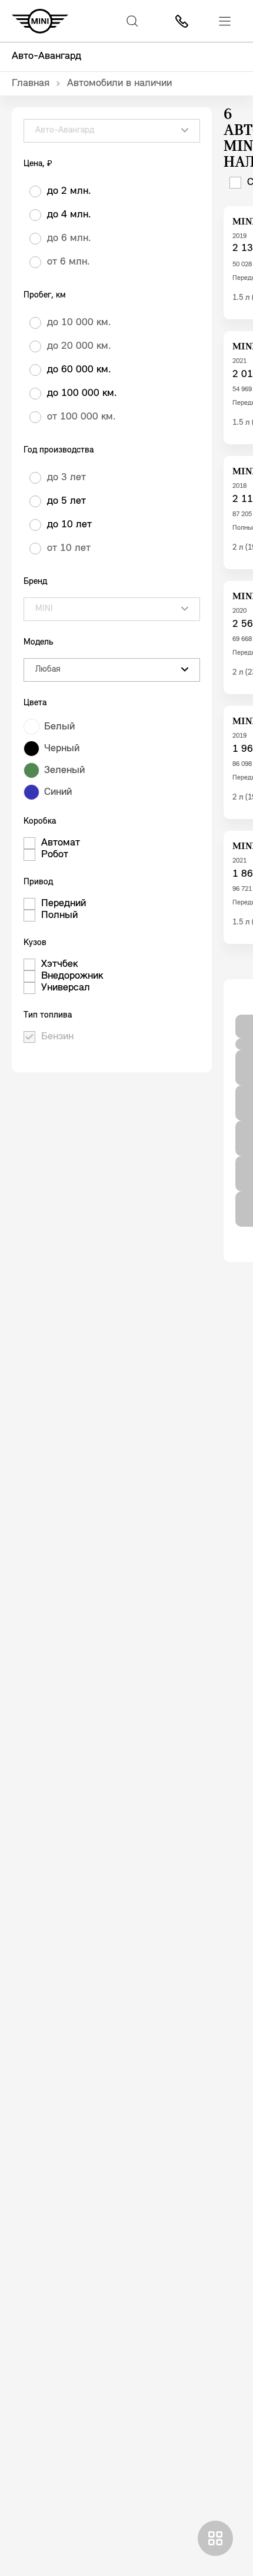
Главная (31, 84)
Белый (59, 727)
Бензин (57, 1037)
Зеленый (64, 771)
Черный (62, 749)
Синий (58, 792)
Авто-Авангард (46, 57)
